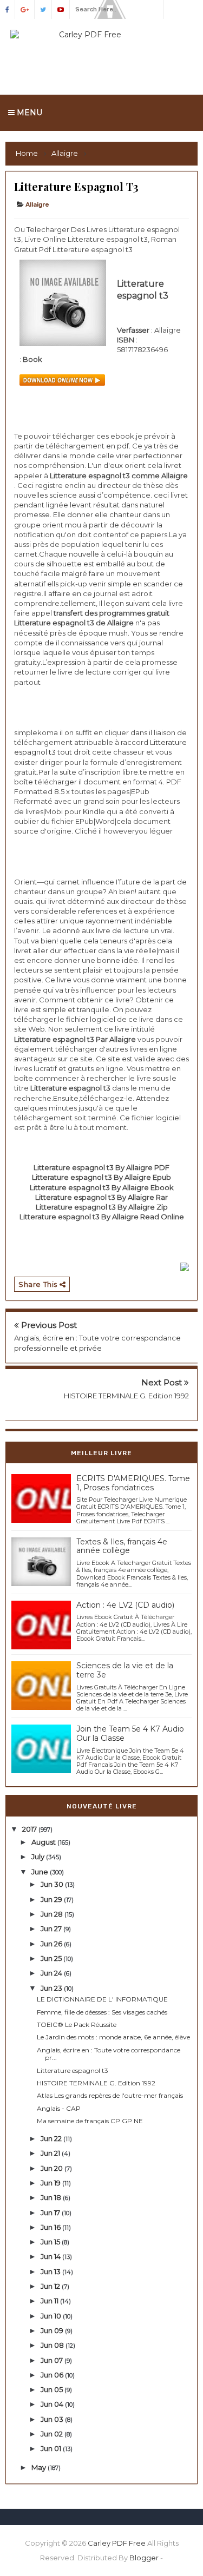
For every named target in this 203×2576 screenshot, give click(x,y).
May (40, 2467)
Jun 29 (52, 1899)
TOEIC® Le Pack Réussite (77, 2025)
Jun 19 (51, 2183)
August (44, 1842)
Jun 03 (53, 2419)
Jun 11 (50, 2301)
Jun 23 (52, 1988)
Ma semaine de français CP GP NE (90, 2121)
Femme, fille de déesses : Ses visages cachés (102, 2012)
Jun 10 (52, 2316)
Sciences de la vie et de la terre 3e (125, 1670)
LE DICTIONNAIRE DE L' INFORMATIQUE (102, 1999)
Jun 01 (52, 2448)
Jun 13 (51, 2271)
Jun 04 (53, 2404)
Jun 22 (52, 2138)
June (41, 1872)
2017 (30, 1829)
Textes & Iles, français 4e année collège (122, 1546)
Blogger (144, 2558)
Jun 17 (51, 2212)
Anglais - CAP (59, 2108)
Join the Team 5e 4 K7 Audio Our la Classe (130, 1733)
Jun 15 (51, 2242)
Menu (28, 113)
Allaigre (37, 204)
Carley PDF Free (117, 2543)
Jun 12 (51, 2286)
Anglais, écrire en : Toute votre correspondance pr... (109, 2054)
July (39, 1857)
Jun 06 (53, 2375)
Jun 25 (52, 1958)
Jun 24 (52, 1973)
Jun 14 (51, 2256)
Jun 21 (51, 2153)
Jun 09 (53, 2330)
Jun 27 (52, 1928)
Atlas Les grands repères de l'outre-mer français (110, 2095)
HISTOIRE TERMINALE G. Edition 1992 (126, 1396)
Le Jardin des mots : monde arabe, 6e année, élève (113, 2037)
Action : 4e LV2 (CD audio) (125, 1605)
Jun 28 (53, 1914)
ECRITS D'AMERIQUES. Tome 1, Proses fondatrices (133, 1483)
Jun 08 (53, 2345)
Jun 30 (53, 1884)
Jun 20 (53, 2168)
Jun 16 (51, 2227)
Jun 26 (52, 1944)
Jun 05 (53, 2389)
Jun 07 (53, 2360)
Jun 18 (52, 2197)
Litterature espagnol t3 (73, 2070)
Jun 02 (53, 2434)
